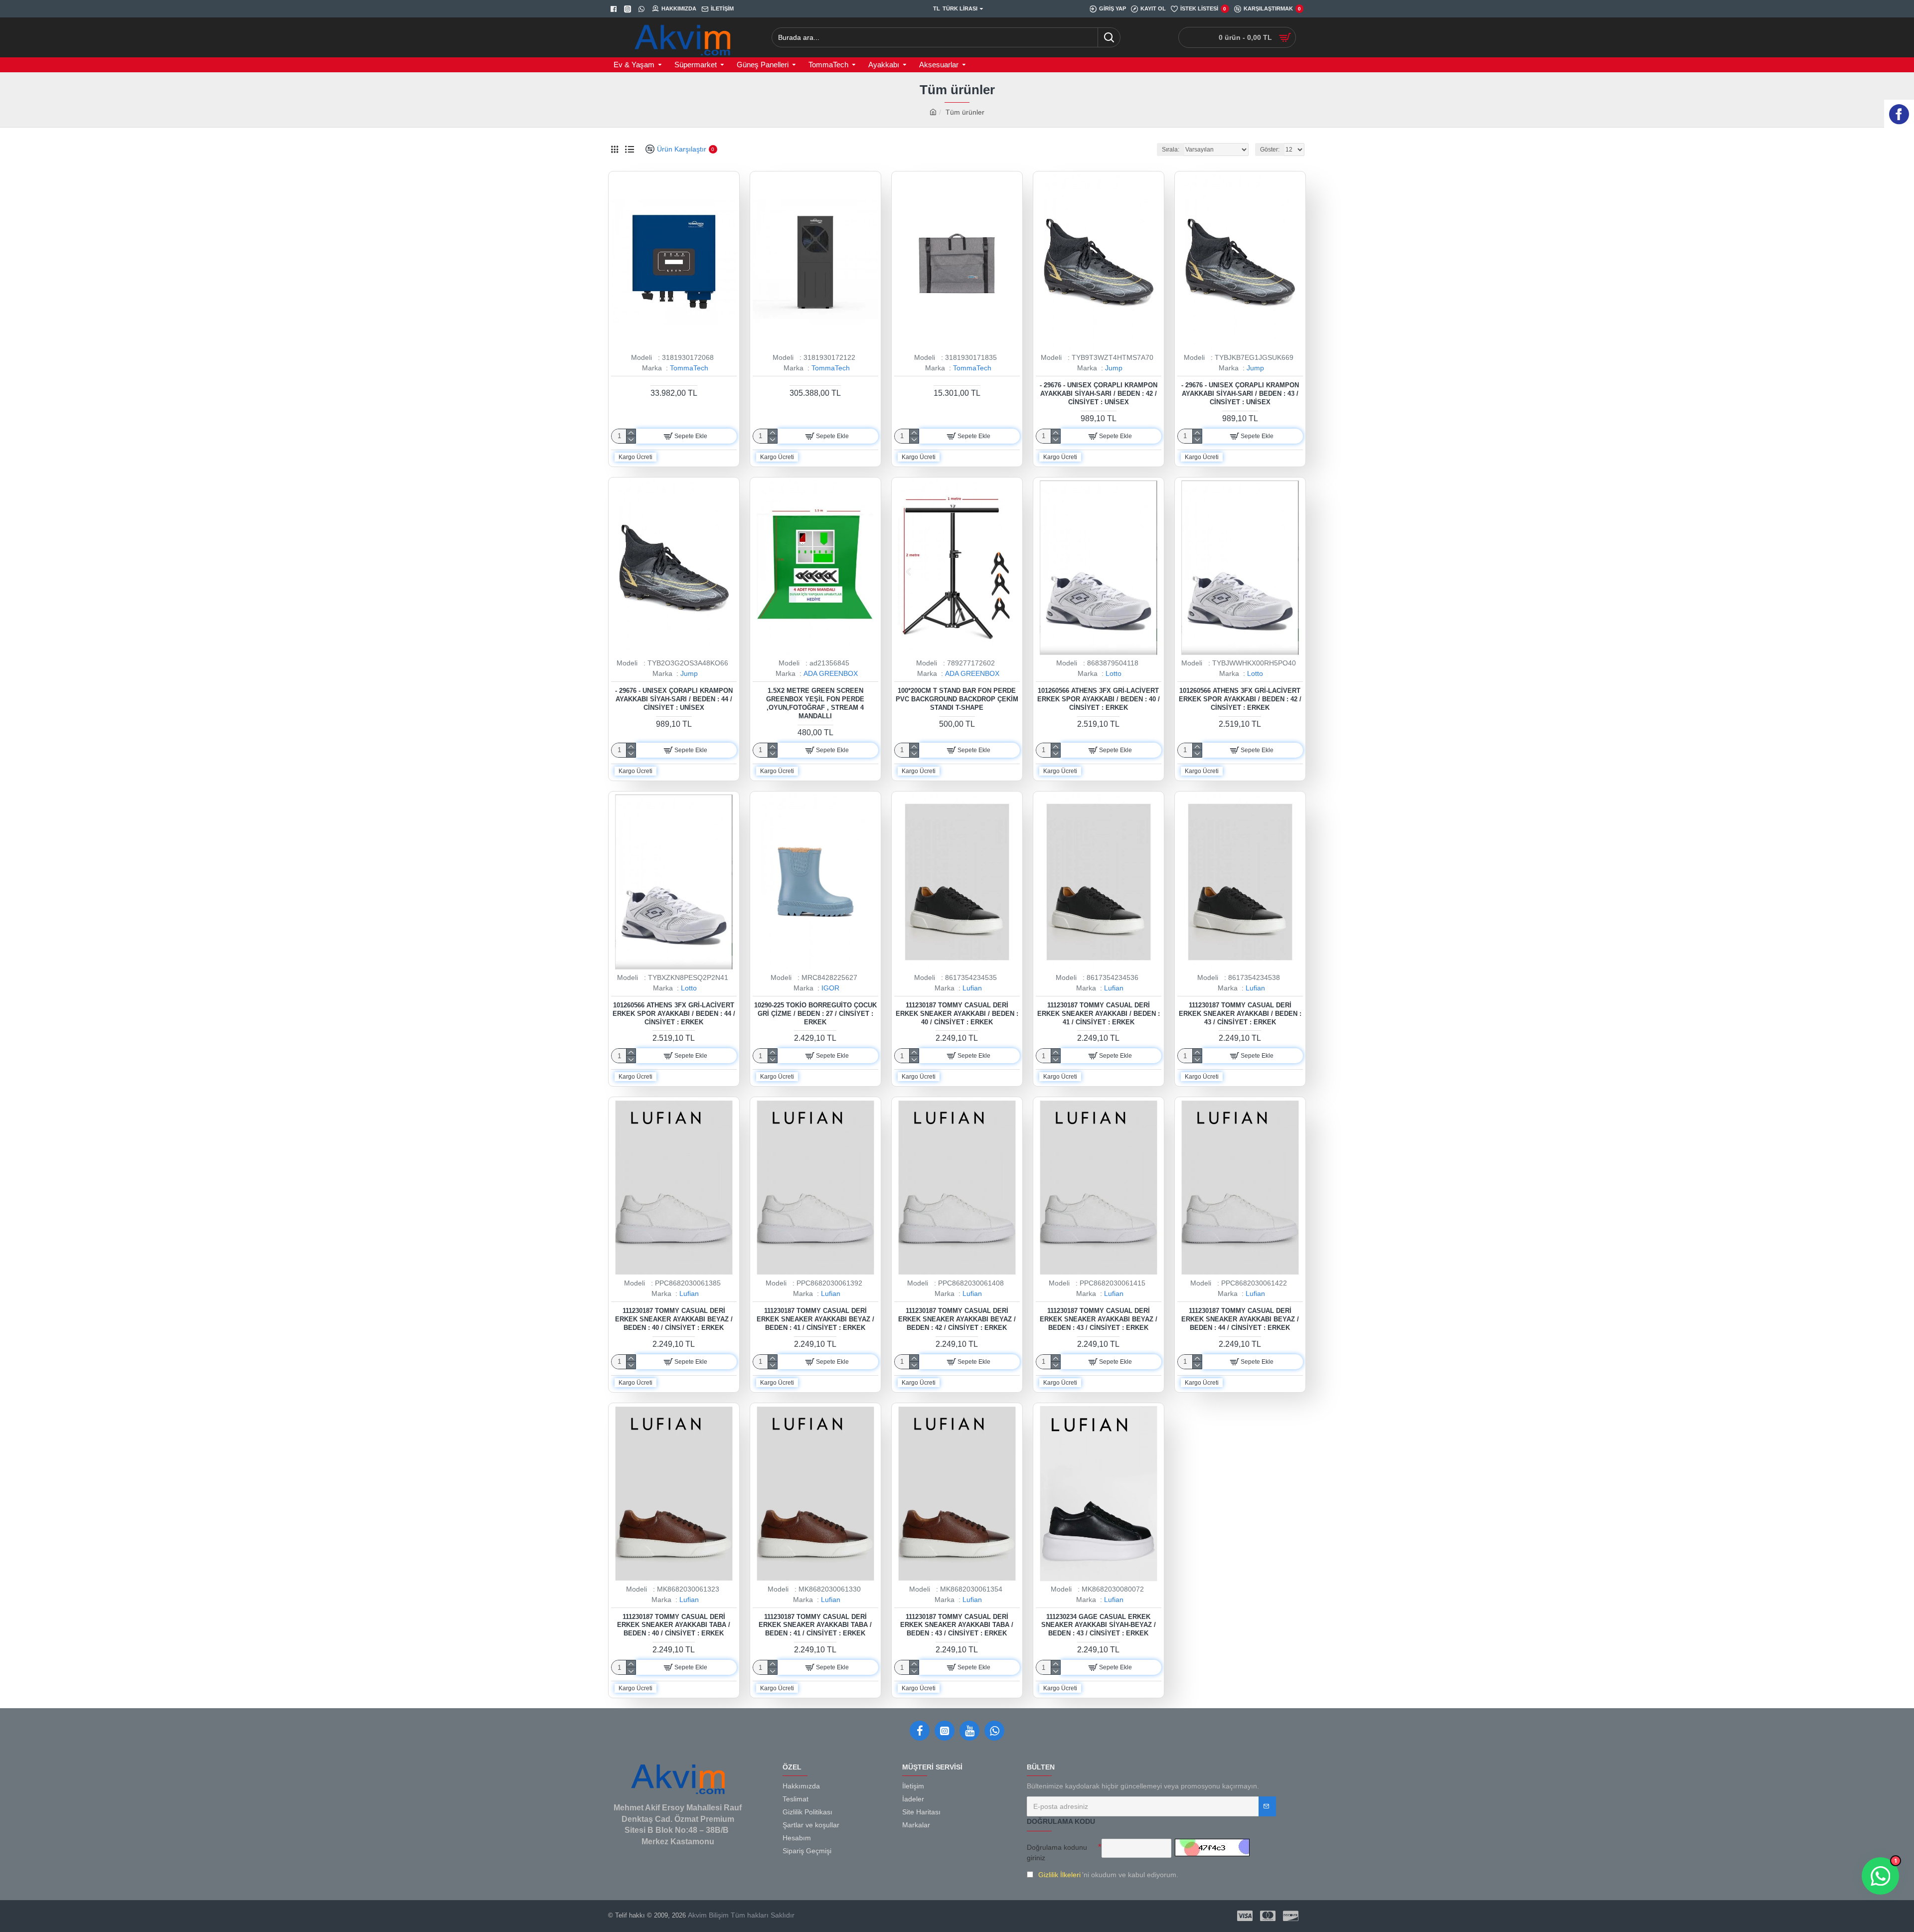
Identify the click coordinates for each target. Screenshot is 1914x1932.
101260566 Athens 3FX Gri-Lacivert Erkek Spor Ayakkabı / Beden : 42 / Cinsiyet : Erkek (1240, 699)
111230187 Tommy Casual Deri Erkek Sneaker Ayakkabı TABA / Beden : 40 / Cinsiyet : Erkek (674, 1625)
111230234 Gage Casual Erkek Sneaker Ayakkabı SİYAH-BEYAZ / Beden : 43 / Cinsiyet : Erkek (1099, 1625)
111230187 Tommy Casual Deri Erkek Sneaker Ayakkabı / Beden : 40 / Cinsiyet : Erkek (957, 1014)
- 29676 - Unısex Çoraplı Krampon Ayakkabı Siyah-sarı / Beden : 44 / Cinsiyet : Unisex (674, 699)
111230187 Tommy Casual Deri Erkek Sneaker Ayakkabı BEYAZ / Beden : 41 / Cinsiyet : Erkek (815, 1319)
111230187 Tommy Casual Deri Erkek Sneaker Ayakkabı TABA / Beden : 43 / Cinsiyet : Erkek (957, 1625)
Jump (1114, 368)
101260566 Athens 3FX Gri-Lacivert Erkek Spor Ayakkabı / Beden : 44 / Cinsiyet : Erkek (674, 1014)
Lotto (1114, 673)
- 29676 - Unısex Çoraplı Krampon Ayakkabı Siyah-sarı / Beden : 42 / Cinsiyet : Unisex (1099, 394)
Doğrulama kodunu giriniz (1057, 1852)
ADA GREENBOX (831, 673)
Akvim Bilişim (707, 1915)
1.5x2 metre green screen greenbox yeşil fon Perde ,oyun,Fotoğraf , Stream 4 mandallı (815, 703)
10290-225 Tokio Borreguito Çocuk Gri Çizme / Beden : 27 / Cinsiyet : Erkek (815, 1014)
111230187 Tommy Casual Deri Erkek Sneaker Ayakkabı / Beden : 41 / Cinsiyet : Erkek (1099, 1014)
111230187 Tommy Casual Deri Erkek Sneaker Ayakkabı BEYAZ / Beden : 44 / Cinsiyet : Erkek (1240, 1319)
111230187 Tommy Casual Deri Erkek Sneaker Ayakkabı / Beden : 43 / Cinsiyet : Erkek (1240, 1014)
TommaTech (689, 368)
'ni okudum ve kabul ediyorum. (1108, 1875)
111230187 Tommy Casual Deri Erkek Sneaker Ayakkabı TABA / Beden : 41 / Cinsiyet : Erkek (815, 1625)
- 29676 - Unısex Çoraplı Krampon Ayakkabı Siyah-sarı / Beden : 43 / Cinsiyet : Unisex (1240, 394)
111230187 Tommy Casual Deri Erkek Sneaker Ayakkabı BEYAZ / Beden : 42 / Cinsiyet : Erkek (957, 1319)
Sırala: (1171, 150)
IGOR (830, 988)
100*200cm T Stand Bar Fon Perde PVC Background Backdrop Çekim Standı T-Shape (957, 699)
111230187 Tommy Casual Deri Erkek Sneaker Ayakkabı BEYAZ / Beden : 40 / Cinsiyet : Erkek (674, 1319)
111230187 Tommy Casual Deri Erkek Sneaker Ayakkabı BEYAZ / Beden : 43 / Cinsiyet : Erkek (1099, 1319)
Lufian (972, 988)
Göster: (1270, 150)
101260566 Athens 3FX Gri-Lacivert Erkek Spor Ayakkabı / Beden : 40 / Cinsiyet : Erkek (1099, 699)
